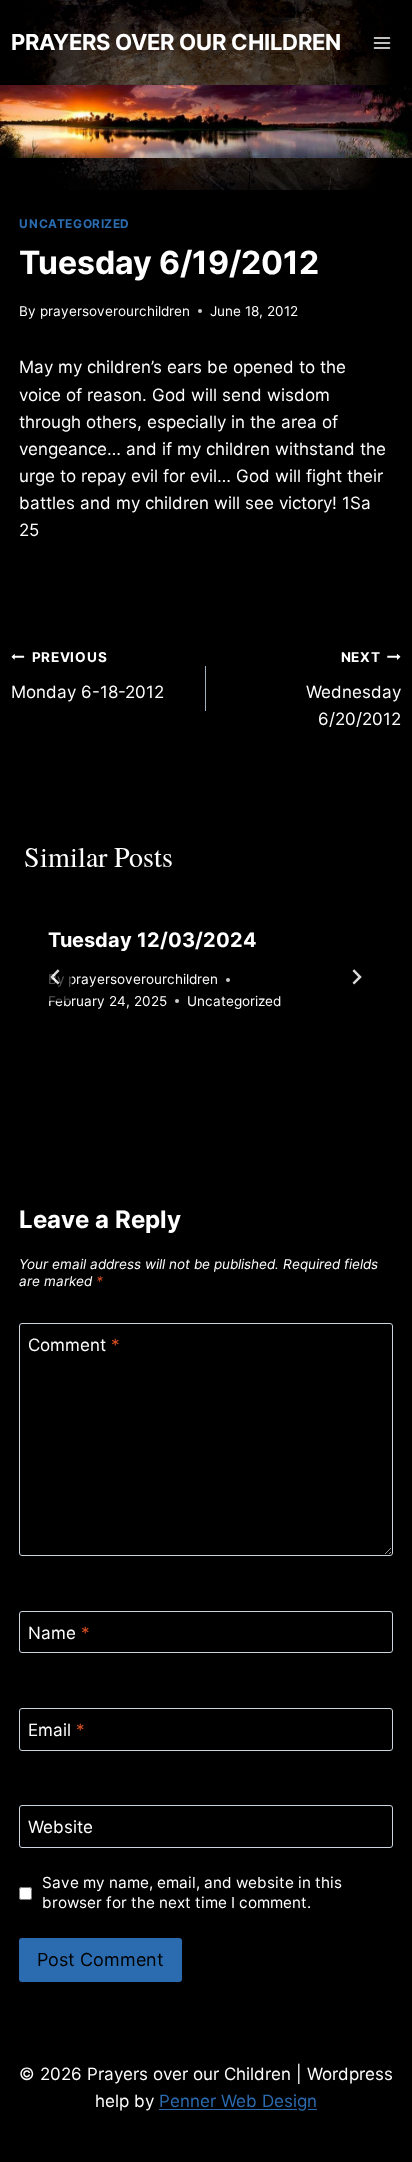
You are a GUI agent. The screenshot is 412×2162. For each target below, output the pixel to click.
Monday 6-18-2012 (87, 675)
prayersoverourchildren (115, 311)
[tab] (166, 1070)
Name (59, 1633)
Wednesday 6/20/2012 (353, 689)
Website (60, 1827)
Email (56, 1730)
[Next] (356, 977)
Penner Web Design (238, 2101)
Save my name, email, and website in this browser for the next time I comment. (192, 1892)
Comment (74, 1345)
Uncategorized (74, 223)
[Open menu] (382, 42)
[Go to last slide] (56, 977)
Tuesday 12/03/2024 (152, 940)
